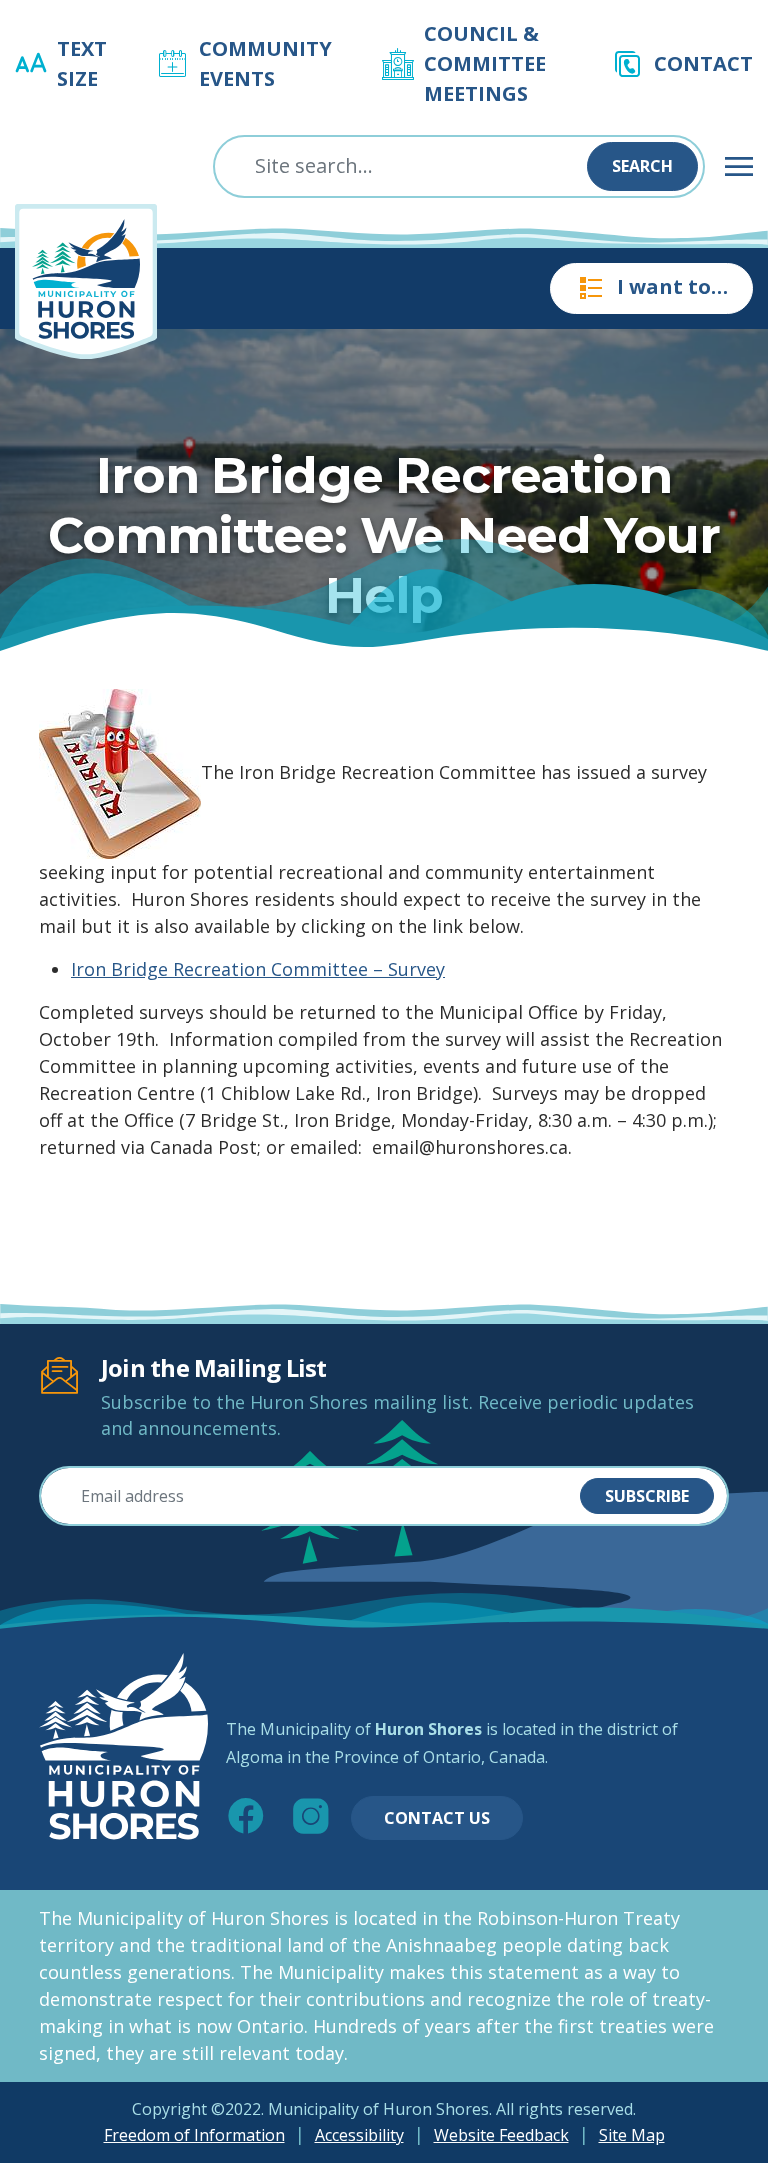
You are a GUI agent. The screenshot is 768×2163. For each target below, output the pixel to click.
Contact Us (437, 1818)
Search (642, 166)
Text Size (82, 63)
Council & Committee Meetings (485, 63)
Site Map (632, 2135)
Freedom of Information (194, 2135)
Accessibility (359, 2135)
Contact (703, 63)
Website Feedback (501, 2135)
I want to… (672, 286)
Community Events (265, 63)
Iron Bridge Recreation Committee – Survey (258, 969)
